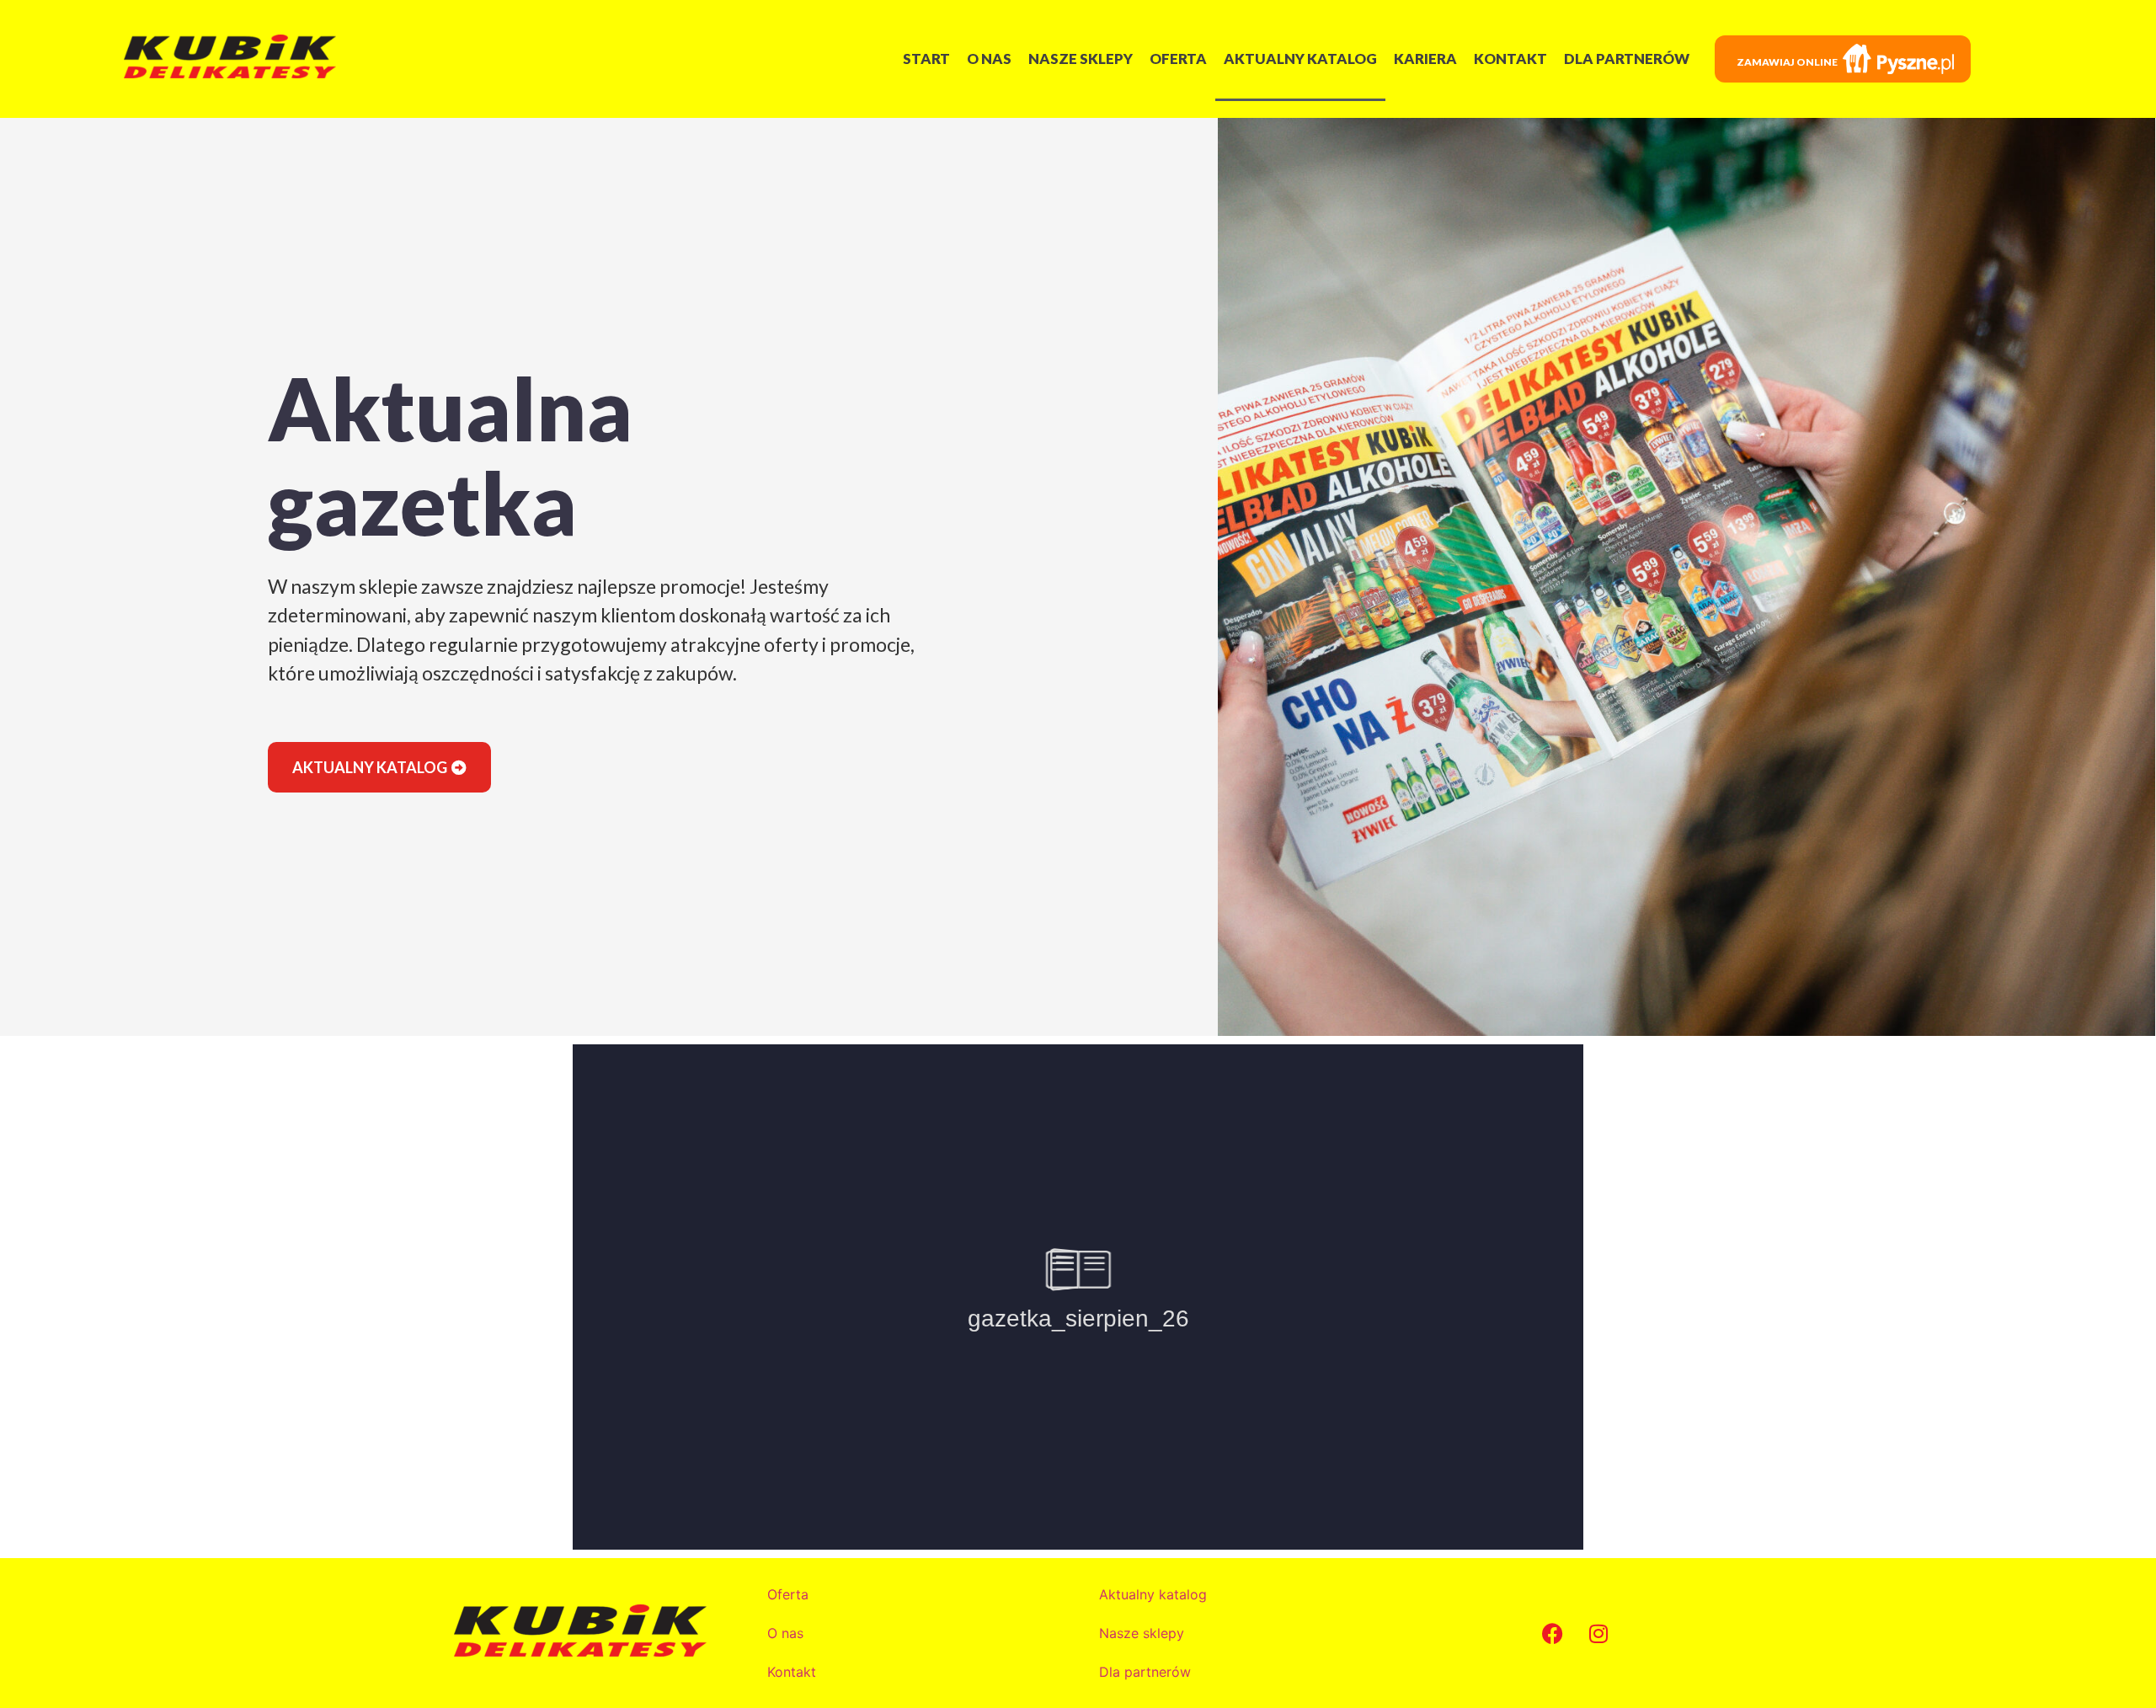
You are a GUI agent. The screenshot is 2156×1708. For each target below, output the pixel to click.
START (926, 59)
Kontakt (1510, 59)
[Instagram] (1598, 1633)
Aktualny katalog (1300, 59)
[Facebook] (1552, 1633)
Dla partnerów (1627, 59)
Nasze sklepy (1081, 59)
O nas (989, 59)
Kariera (1425, 59)
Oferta (1178, 59)
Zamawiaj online (1787, 62)
